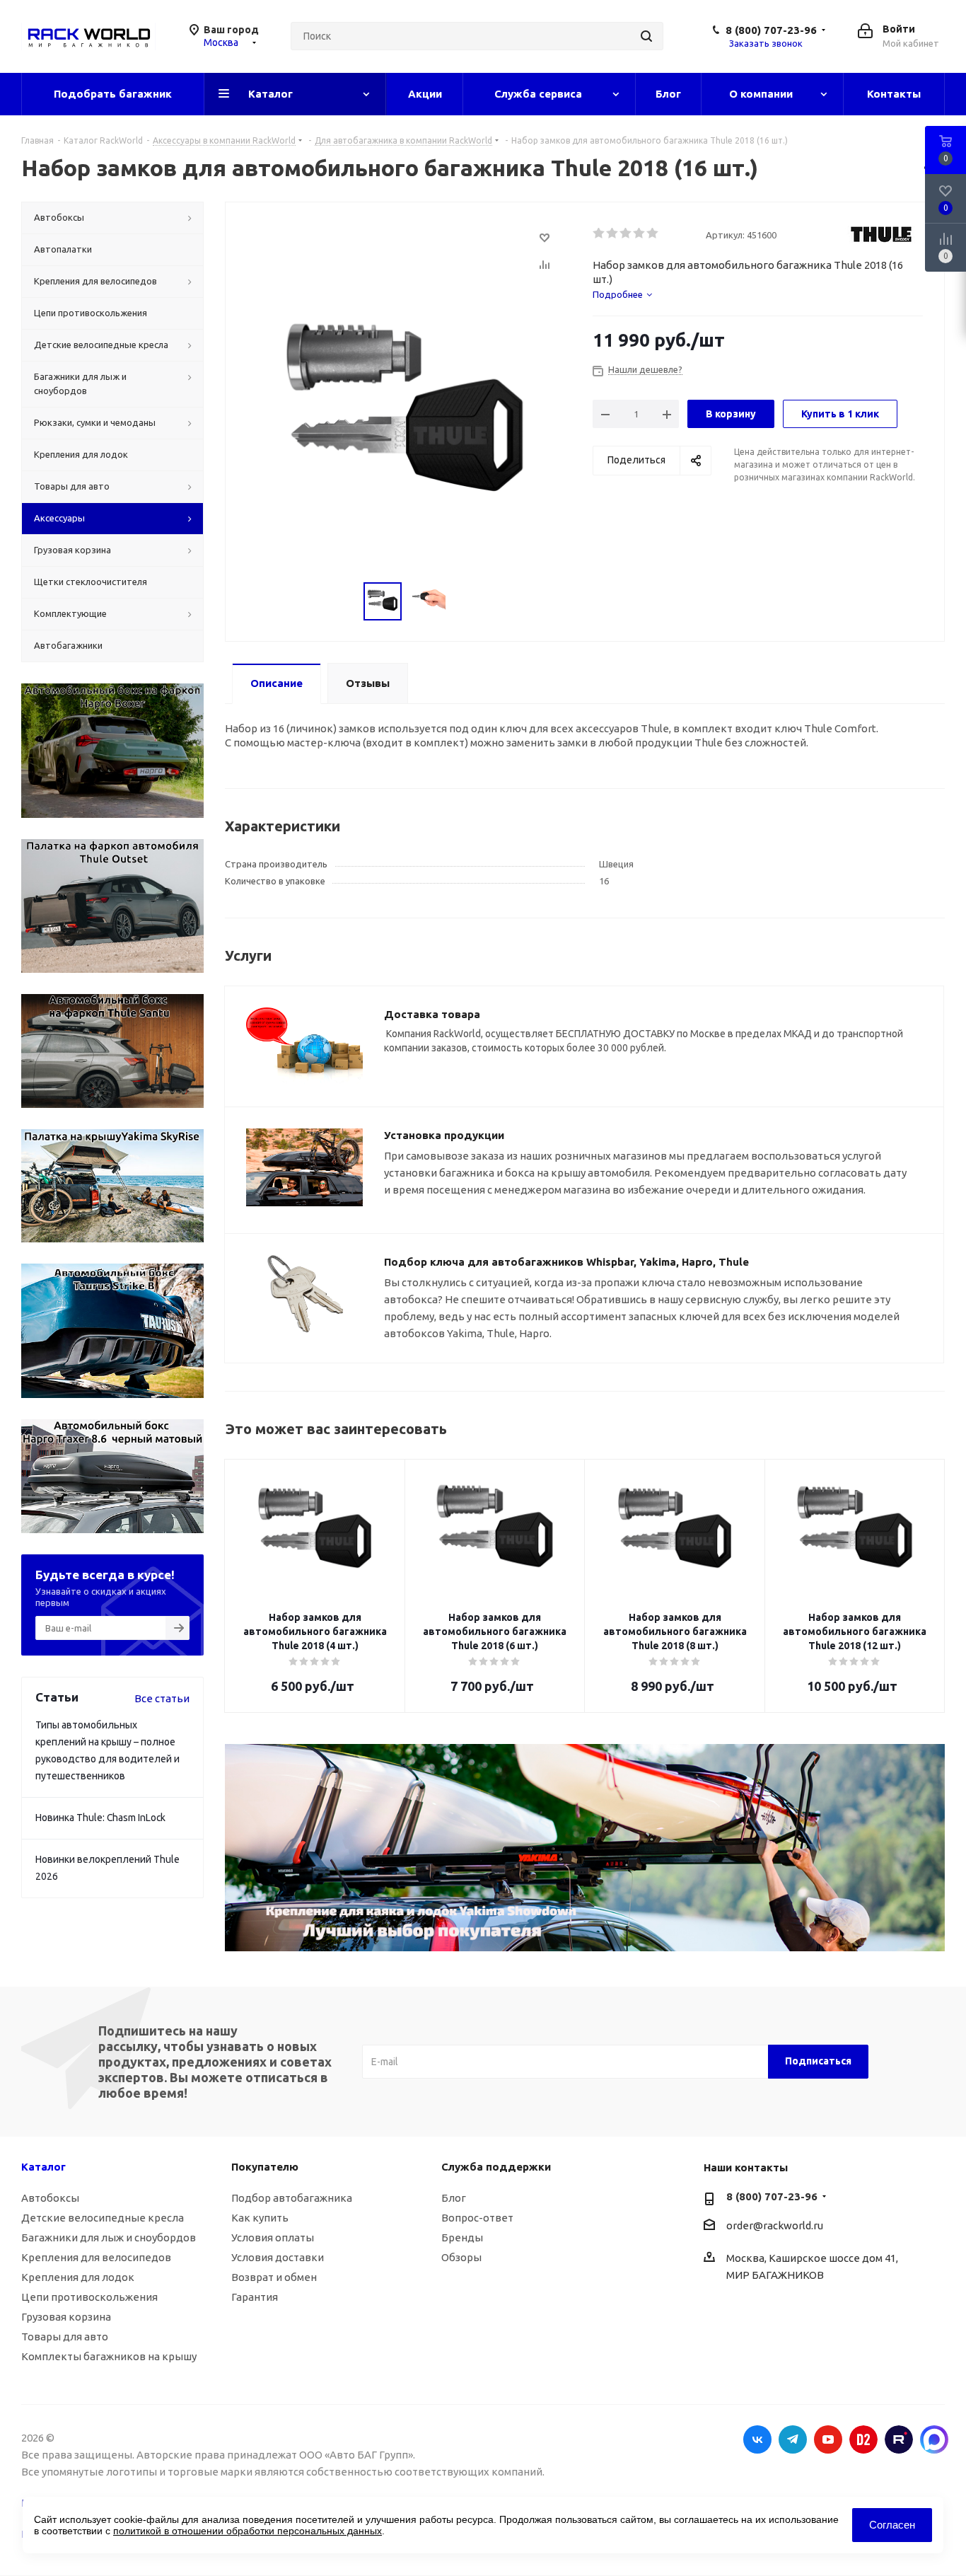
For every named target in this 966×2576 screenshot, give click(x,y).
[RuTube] (899, 2439)
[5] (653, 233)
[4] (640, 233)
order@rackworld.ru (775, 2225)
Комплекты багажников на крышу (109, 2356)
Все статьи (162, 1698)
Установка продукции (444, 1135)
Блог (454, 2198)
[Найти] (646, 36)
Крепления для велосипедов (96, 2257)
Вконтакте (757, 2439)
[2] (613, 233)
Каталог (43, 2167)
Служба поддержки (496, 2167)
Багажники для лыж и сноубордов (109, 2237)
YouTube (828, 2439)
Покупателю (265, 2167)
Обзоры (461, 2257)
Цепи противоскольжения (89, 2297)
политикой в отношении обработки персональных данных (248, 2531)
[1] (599, 233)
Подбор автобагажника (292, 2198)
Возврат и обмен (274, 2277)
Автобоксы (50, 2198)
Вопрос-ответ (477, 2218)
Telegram (793, 2439)
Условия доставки (278, 2257)
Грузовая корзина (66, 2317)
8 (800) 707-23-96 (771, 30)
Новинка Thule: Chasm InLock (100, 1818)
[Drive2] (863, 2439)
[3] (626, 233)
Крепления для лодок (78, 2277)
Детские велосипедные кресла (103, 2218)
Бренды (462, 2237)
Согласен (892, 2525)
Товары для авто (65, 2337)
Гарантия (255, 2297)
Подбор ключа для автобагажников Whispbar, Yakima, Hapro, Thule (566, 1262)
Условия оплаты (273, 2237)
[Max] (934, 2439)
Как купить (260, 2218)
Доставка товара (432, 1014)
